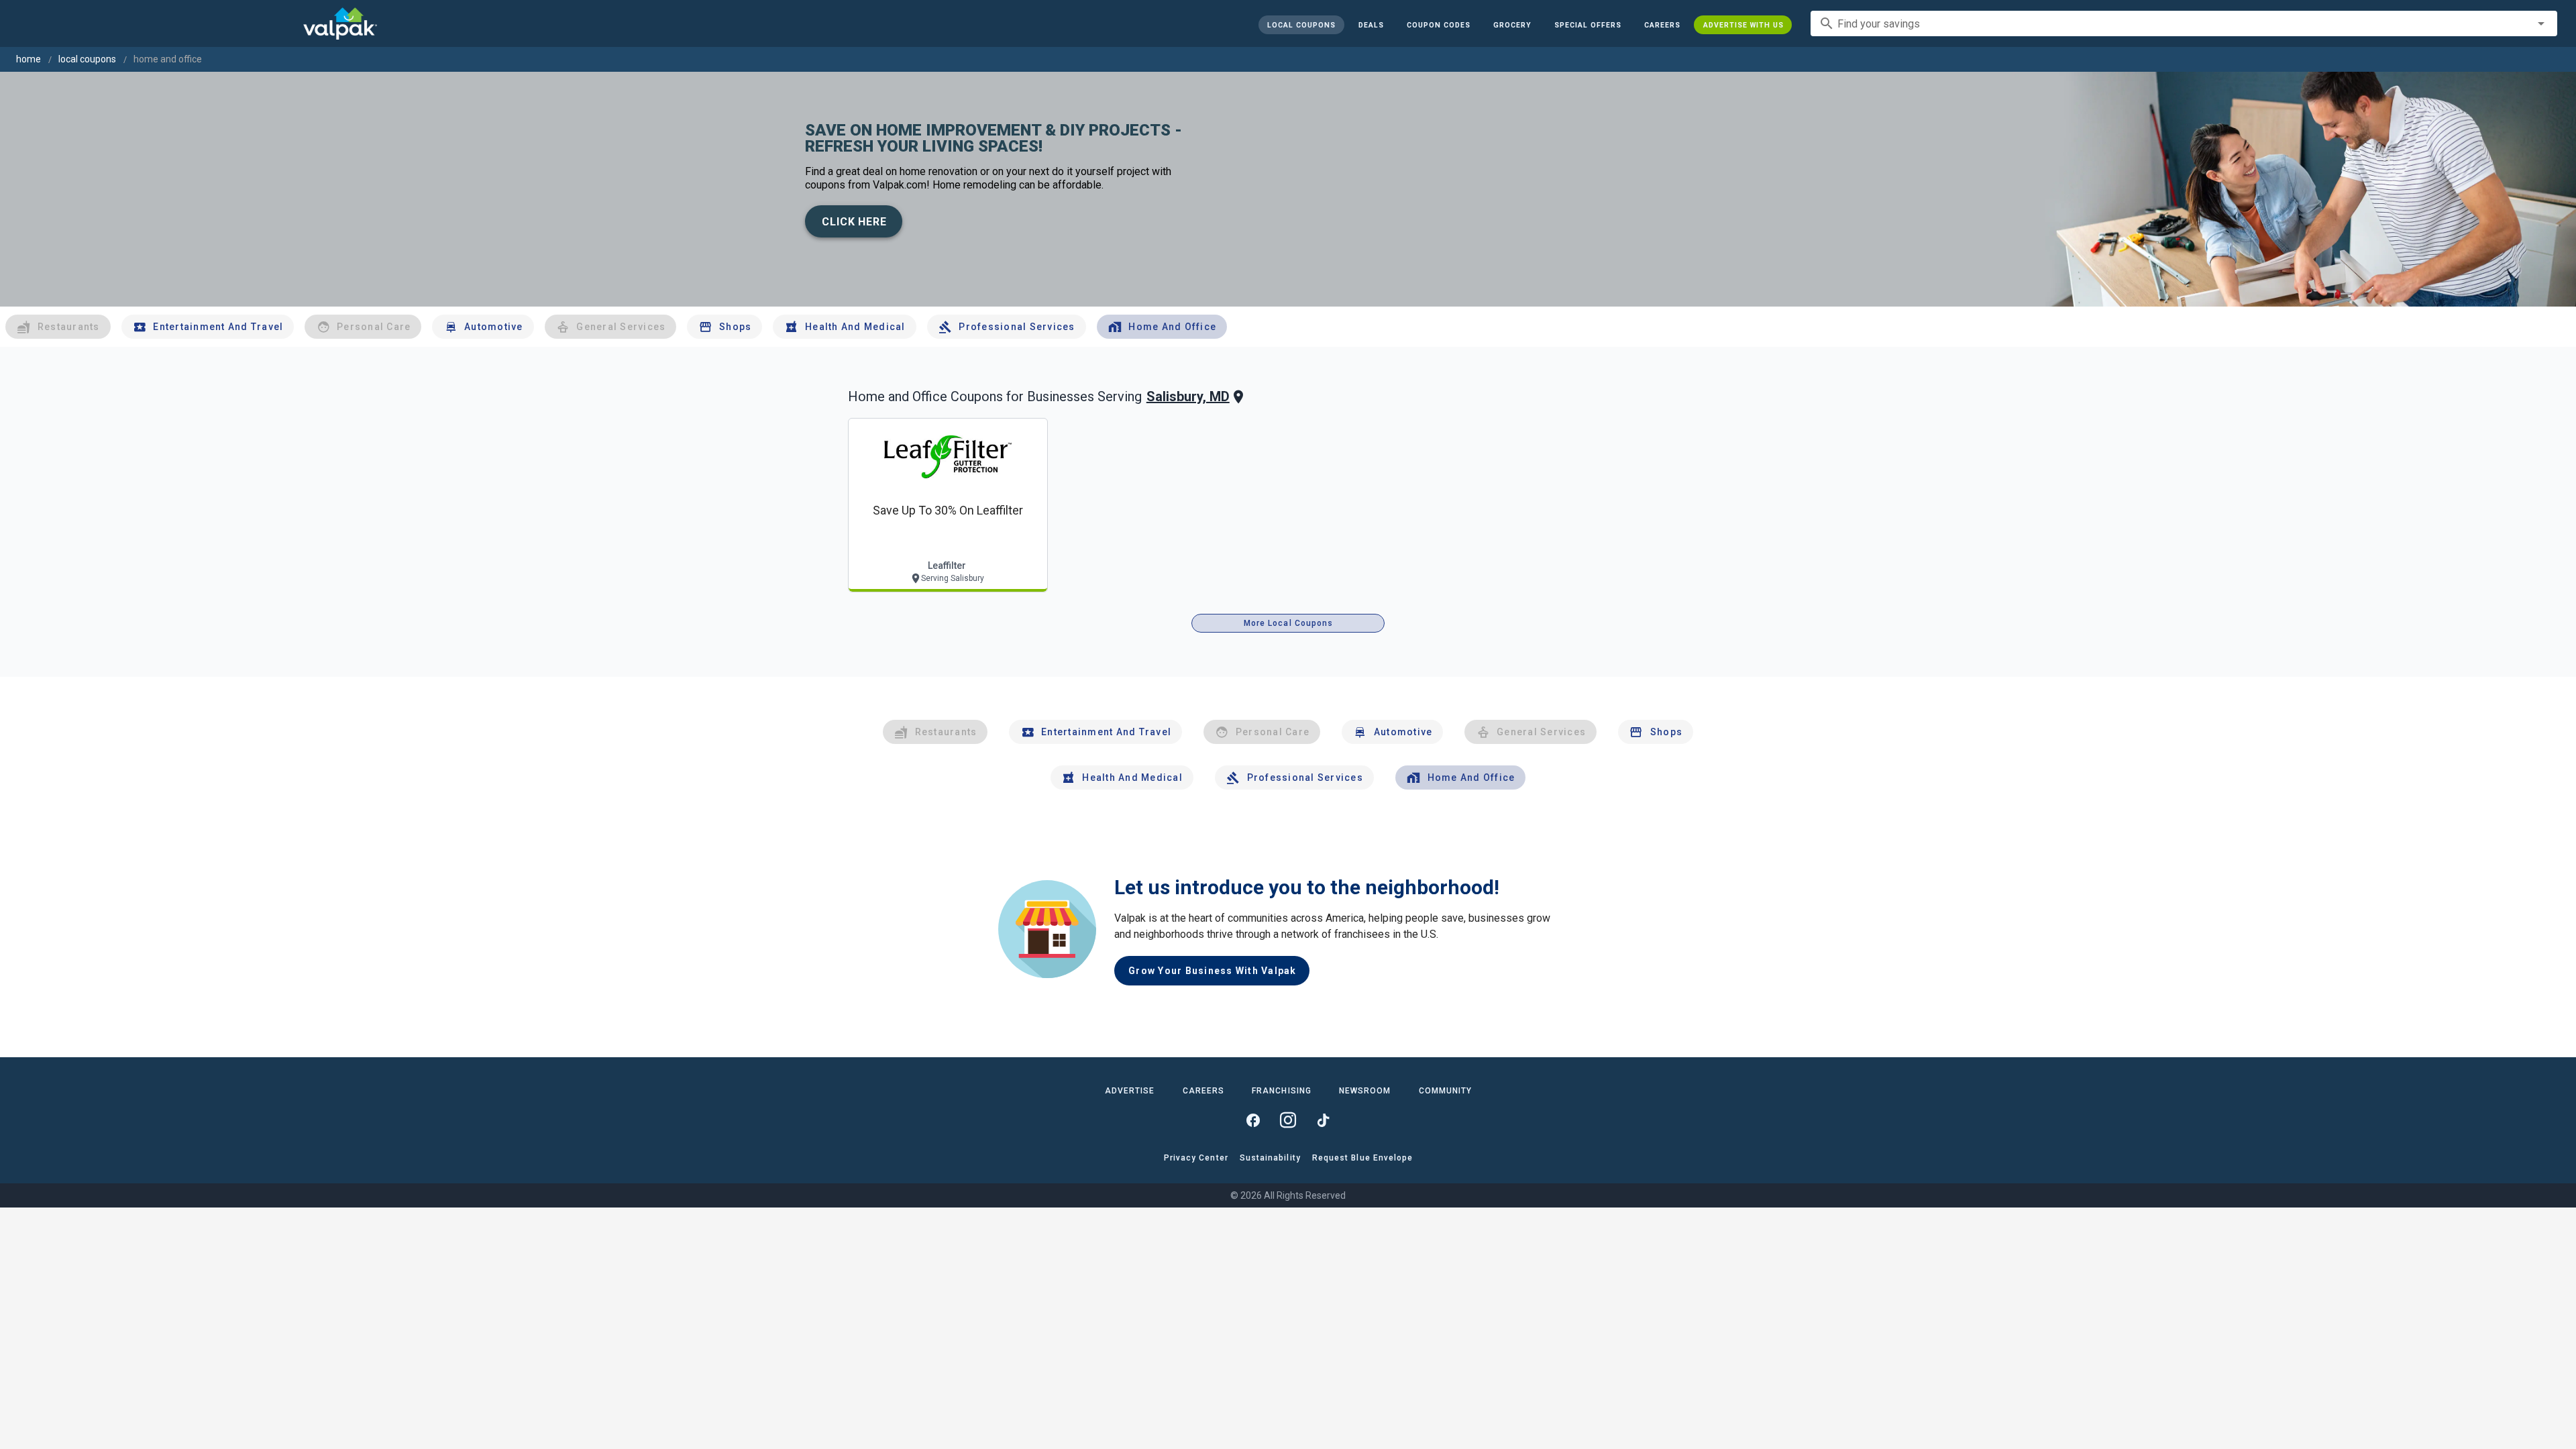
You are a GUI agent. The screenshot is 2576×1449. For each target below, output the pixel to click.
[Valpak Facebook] (1253, 1120)
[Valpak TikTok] (1323, 1120)
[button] (1587, 25)
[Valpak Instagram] (1288, 1120)
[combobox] (2184, 23)
